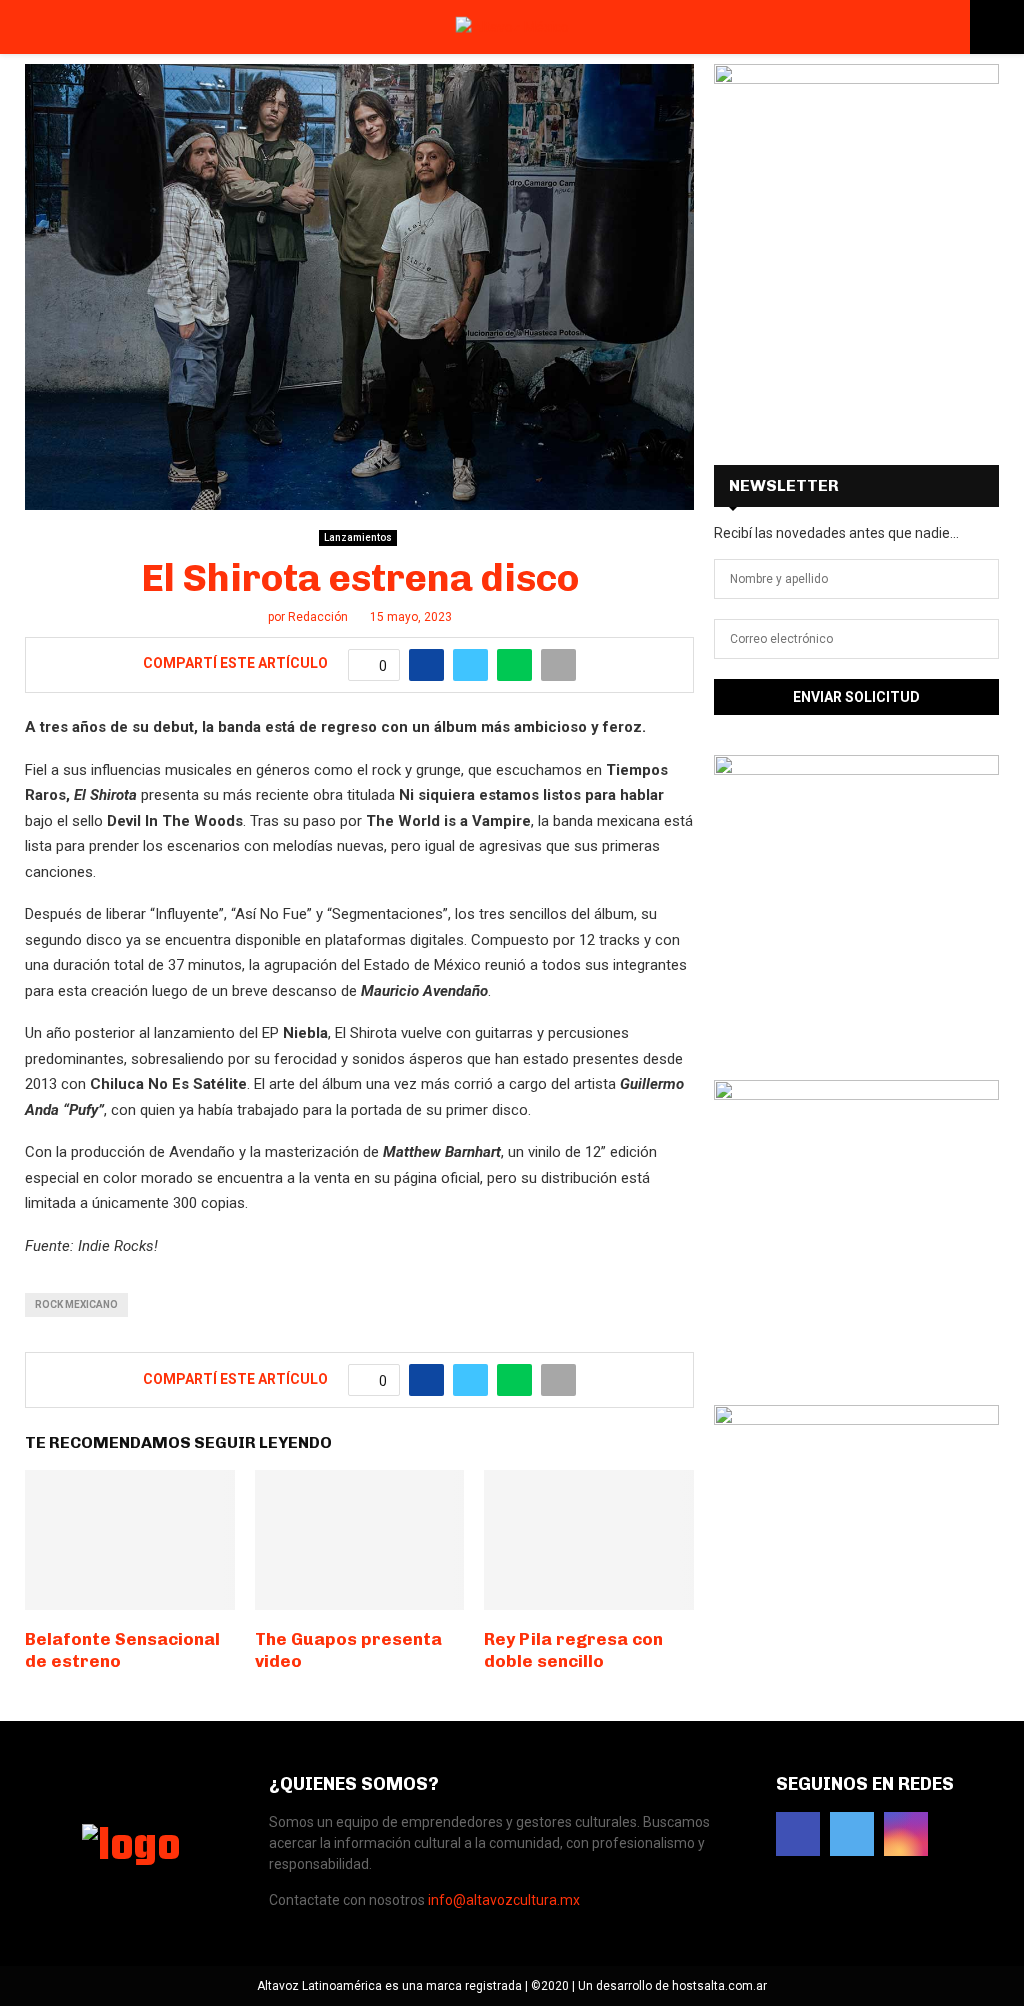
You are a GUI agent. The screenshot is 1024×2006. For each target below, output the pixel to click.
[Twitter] (852, 1834)
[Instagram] (906, 1834)
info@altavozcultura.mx (504, 1900)
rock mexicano (76, 1304)
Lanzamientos (358, 537)
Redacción (318, 617)
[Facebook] (798, 1834)
